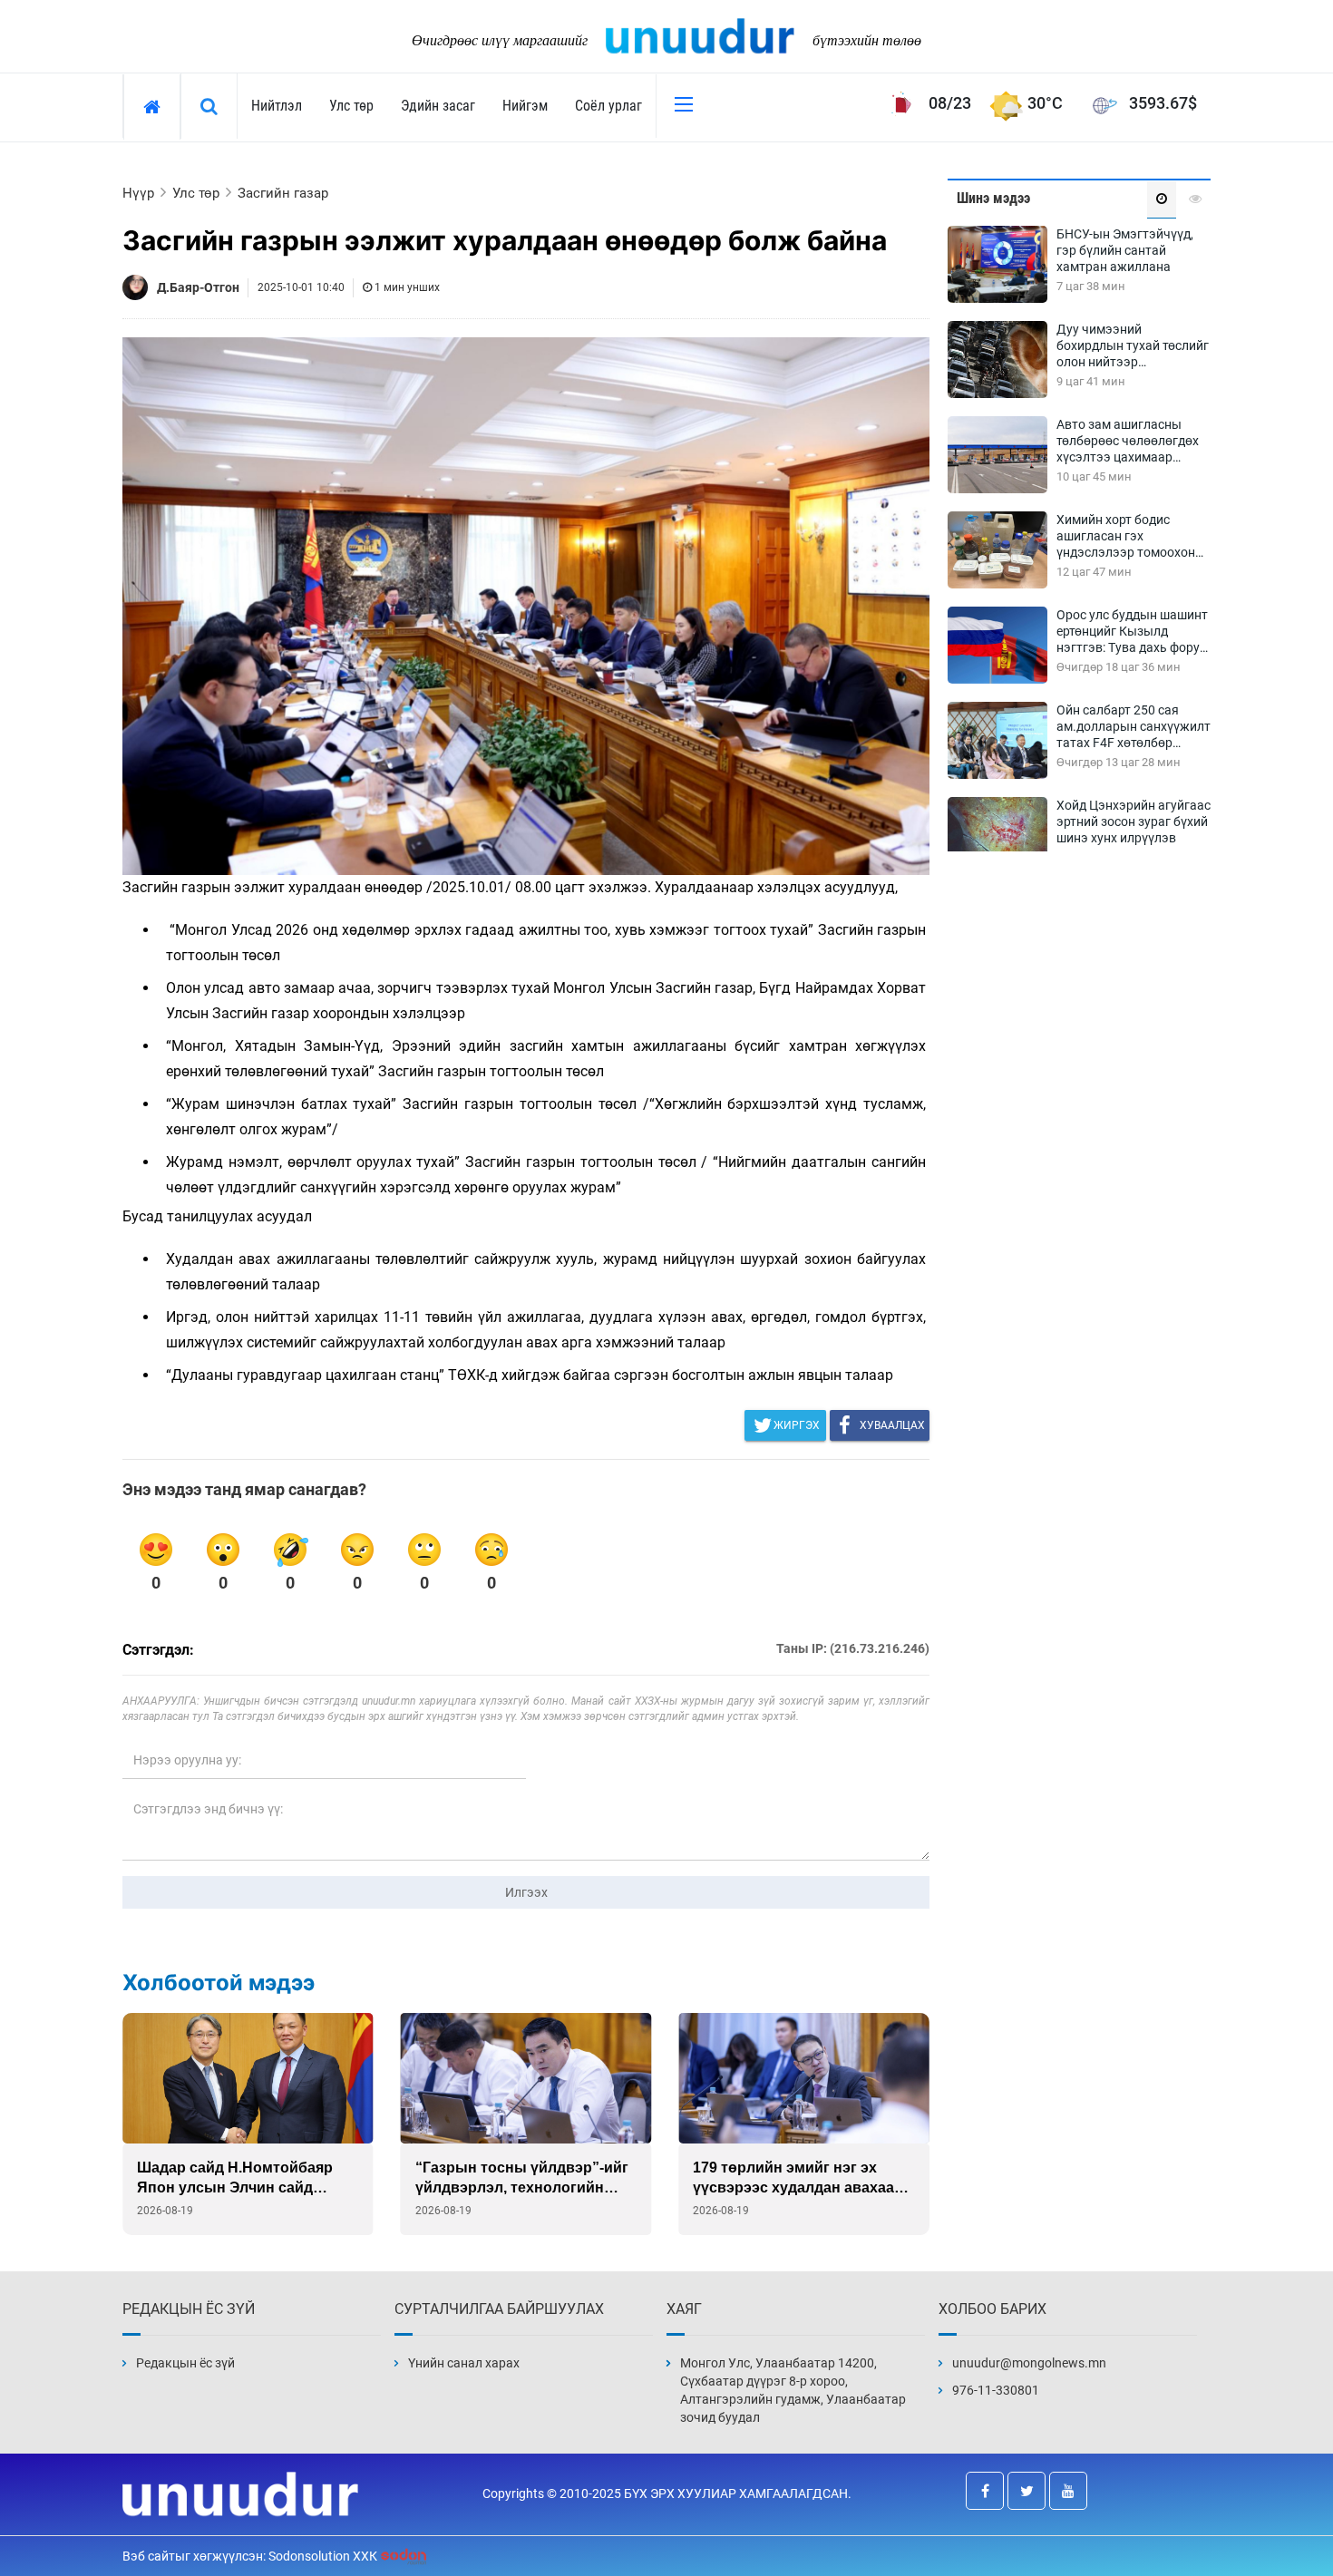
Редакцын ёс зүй (185, 2363)
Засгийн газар (283, 193)
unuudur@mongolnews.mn (1029, 2363)
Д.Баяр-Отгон (198, 287)
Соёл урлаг (608, 106)
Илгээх (526, 1892)
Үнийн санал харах (464, 2363)
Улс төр (351, 106)
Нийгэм (525, 106)
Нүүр (138, 193)
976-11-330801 (996, 2390)
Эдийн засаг (438, 106)
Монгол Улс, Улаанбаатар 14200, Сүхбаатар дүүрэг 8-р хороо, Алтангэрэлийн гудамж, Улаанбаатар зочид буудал (793, 2390)
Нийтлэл (277, 106)
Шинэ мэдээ (993, 198)
